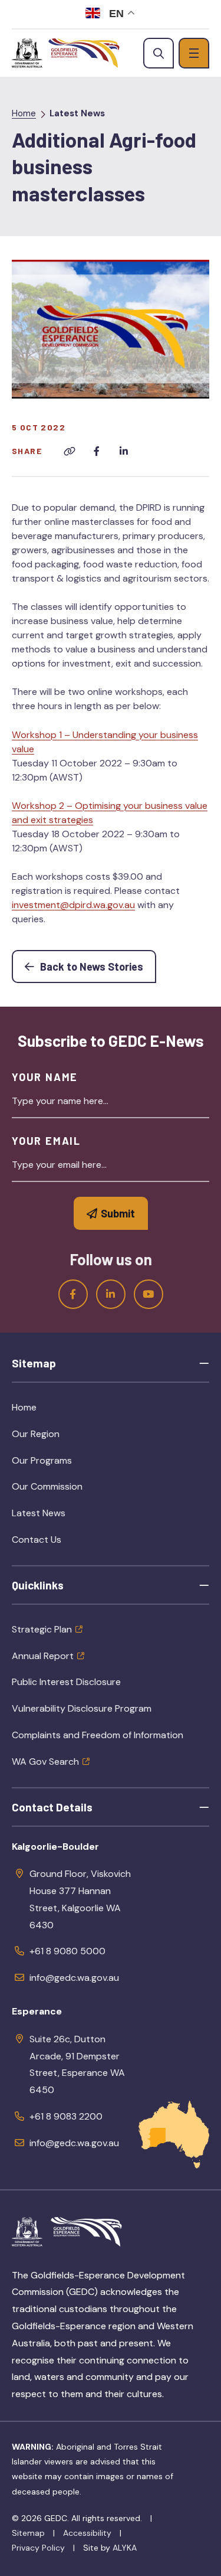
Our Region (63, 1438)
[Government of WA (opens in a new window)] (27, 53)
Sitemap (28, 2533)
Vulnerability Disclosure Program (82, 1708)
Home (24, 113)
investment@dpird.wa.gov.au (73, 905)
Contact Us (37, 1540)
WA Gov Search (45, 1762)
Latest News (77, 113)
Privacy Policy (38, 2548)
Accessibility (87, 2533)
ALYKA (125, 2548)
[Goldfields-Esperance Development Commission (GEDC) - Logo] (86, 2232)
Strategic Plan (42, 1629)
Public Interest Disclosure (66, 1682)
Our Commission (74, 1490)
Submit (118, 1213)
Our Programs (69, 1464)
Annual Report (43, 1656)
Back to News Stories (97, 966)
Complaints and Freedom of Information (98, 1735)
